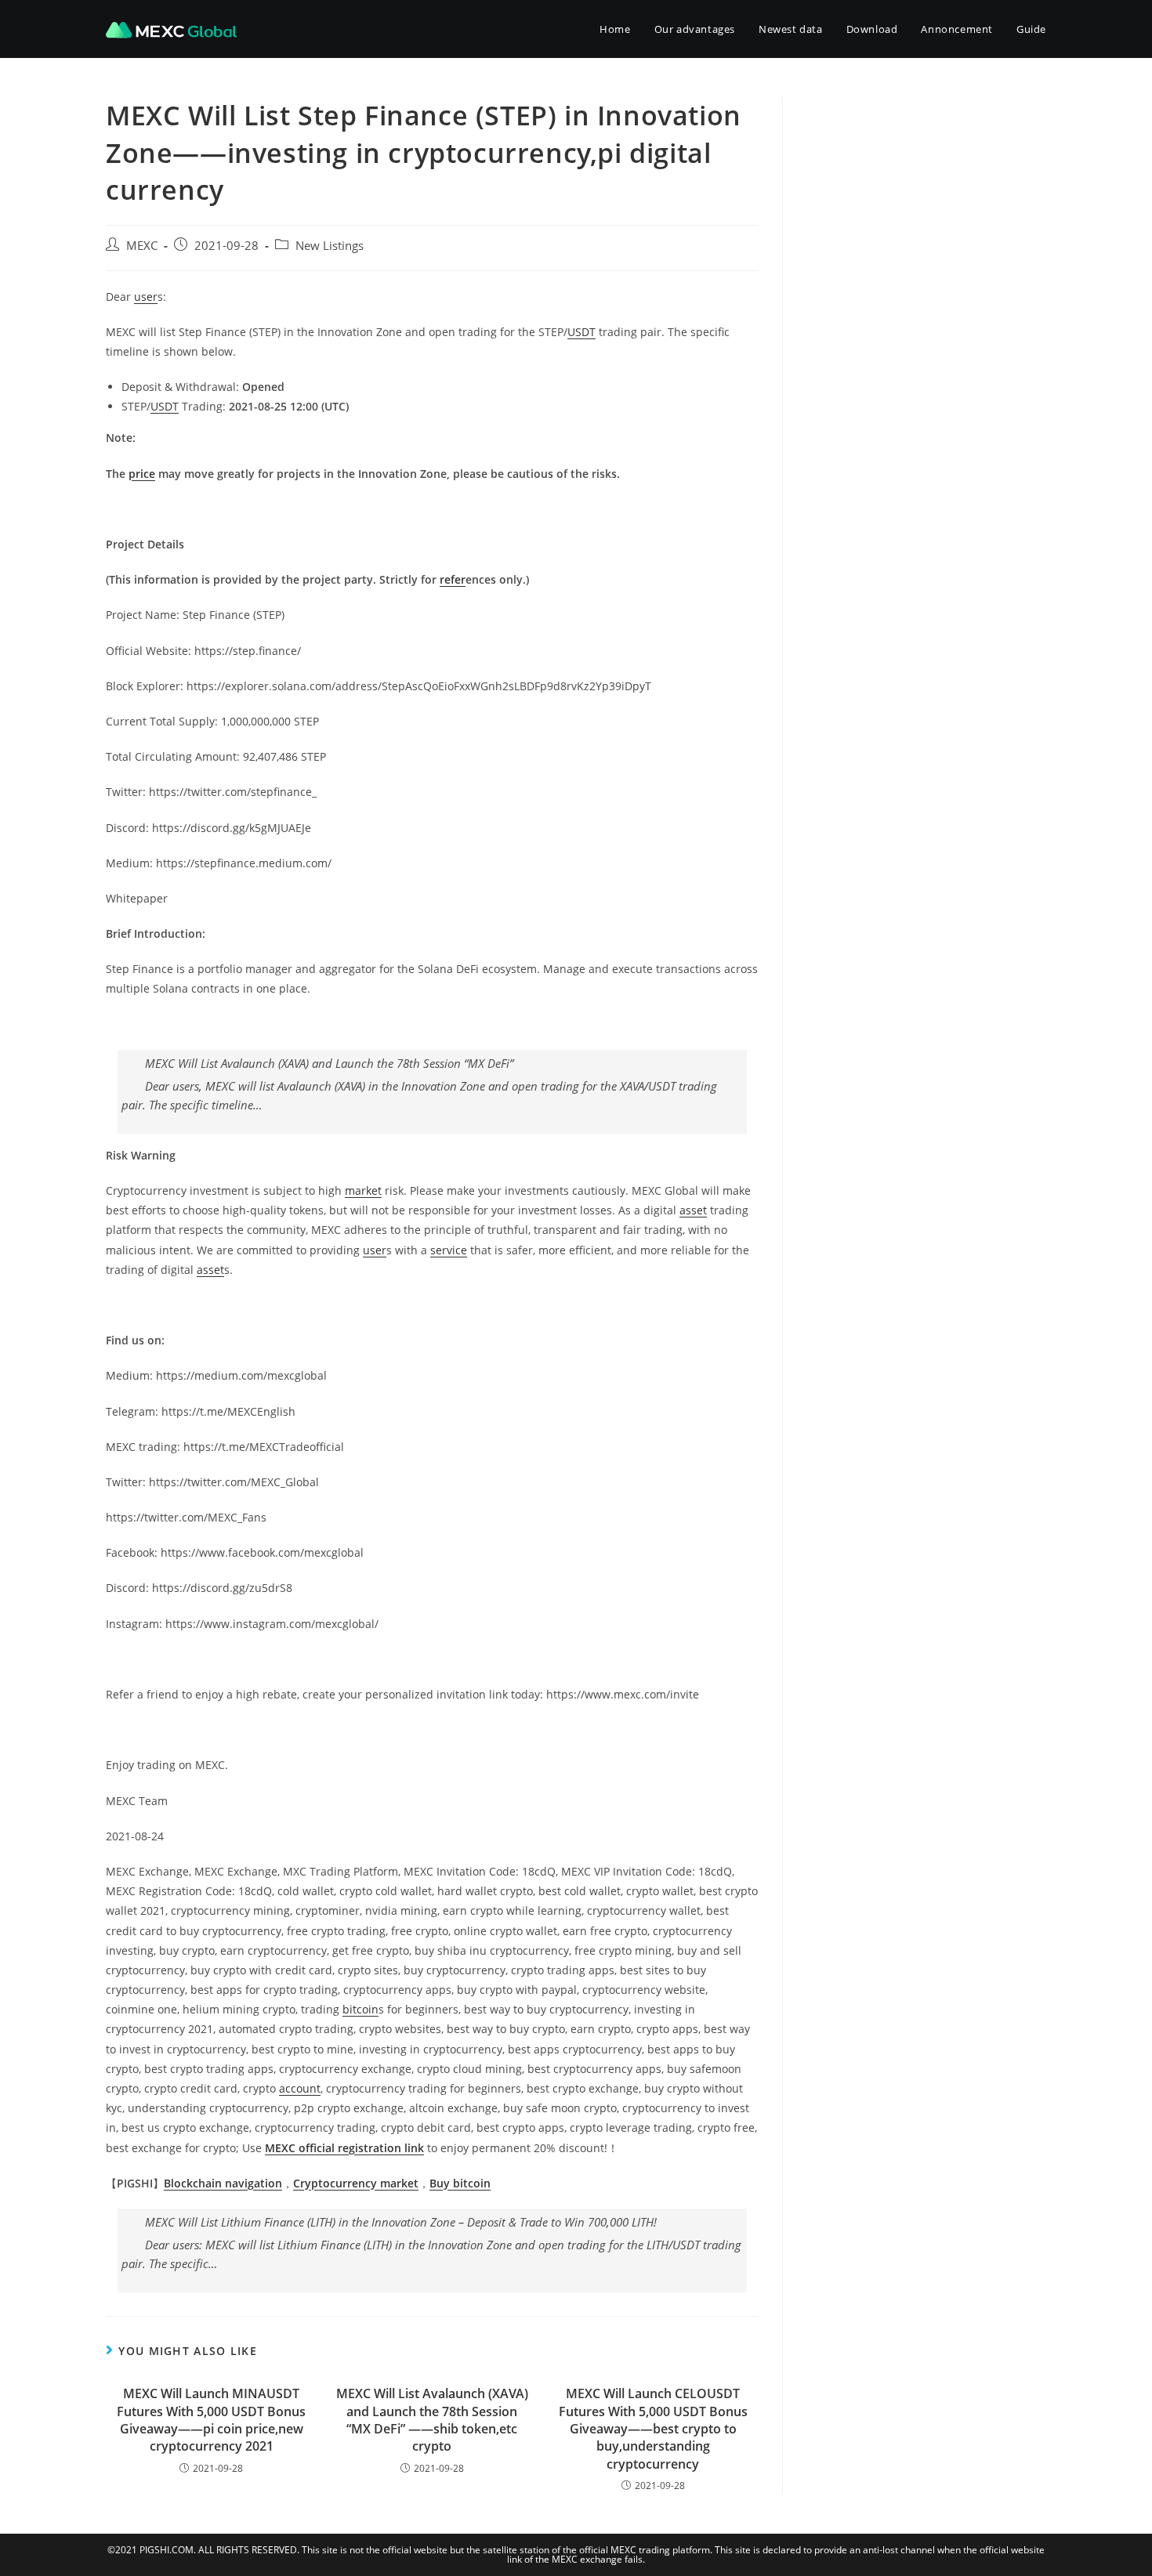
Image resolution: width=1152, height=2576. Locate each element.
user (146, 297)
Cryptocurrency (337, 2183)
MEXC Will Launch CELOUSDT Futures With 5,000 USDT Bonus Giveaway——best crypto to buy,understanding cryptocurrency (653, 2429)
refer (453, 579)
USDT (581, 332)
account (300, 2088)
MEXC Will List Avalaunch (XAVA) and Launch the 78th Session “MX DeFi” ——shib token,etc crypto (432, 2420)
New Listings (330, 246)
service (449, 1250)
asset (693, 1210)
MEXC (142, 246)
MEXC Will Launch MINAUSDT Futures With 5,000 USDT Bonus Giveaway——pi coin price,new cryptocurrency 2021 (211, 2420)
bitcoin (360, 2009)
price (142, 474)
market (363, 1190)
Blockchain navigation (223, 2183)
